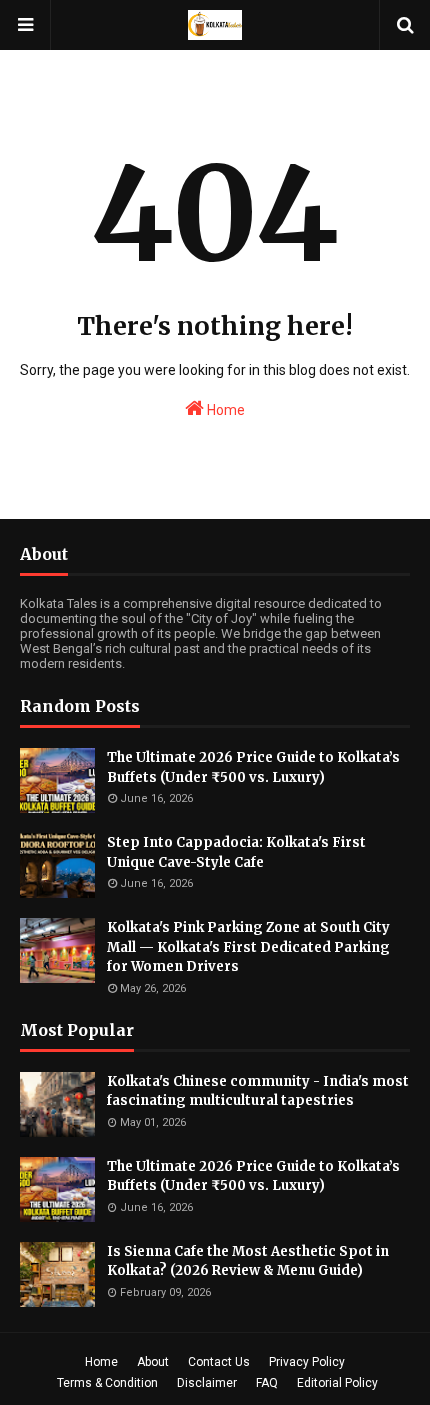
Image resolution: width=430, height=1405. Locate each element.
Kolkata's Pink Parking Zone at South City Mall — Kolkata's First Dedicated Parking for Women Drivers (248, 947)
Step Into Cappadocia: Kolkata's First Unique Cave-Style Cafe (236, 852)
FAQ (267, 1383)
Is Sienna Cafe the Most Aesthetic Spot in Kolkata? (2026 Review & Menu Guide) (248, 1261)
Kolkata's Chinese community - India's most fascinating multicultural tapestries (258, 1091)
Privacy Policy (307, 1362)
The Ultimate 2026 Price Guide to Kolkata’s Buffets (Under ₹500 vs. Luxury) (253, 767)
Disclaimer (207, 1383)
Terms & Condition (107, 1383)
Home (224, 410)
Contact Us (219, 1362)
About (153, 1362)
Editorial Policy (337, 1383)
